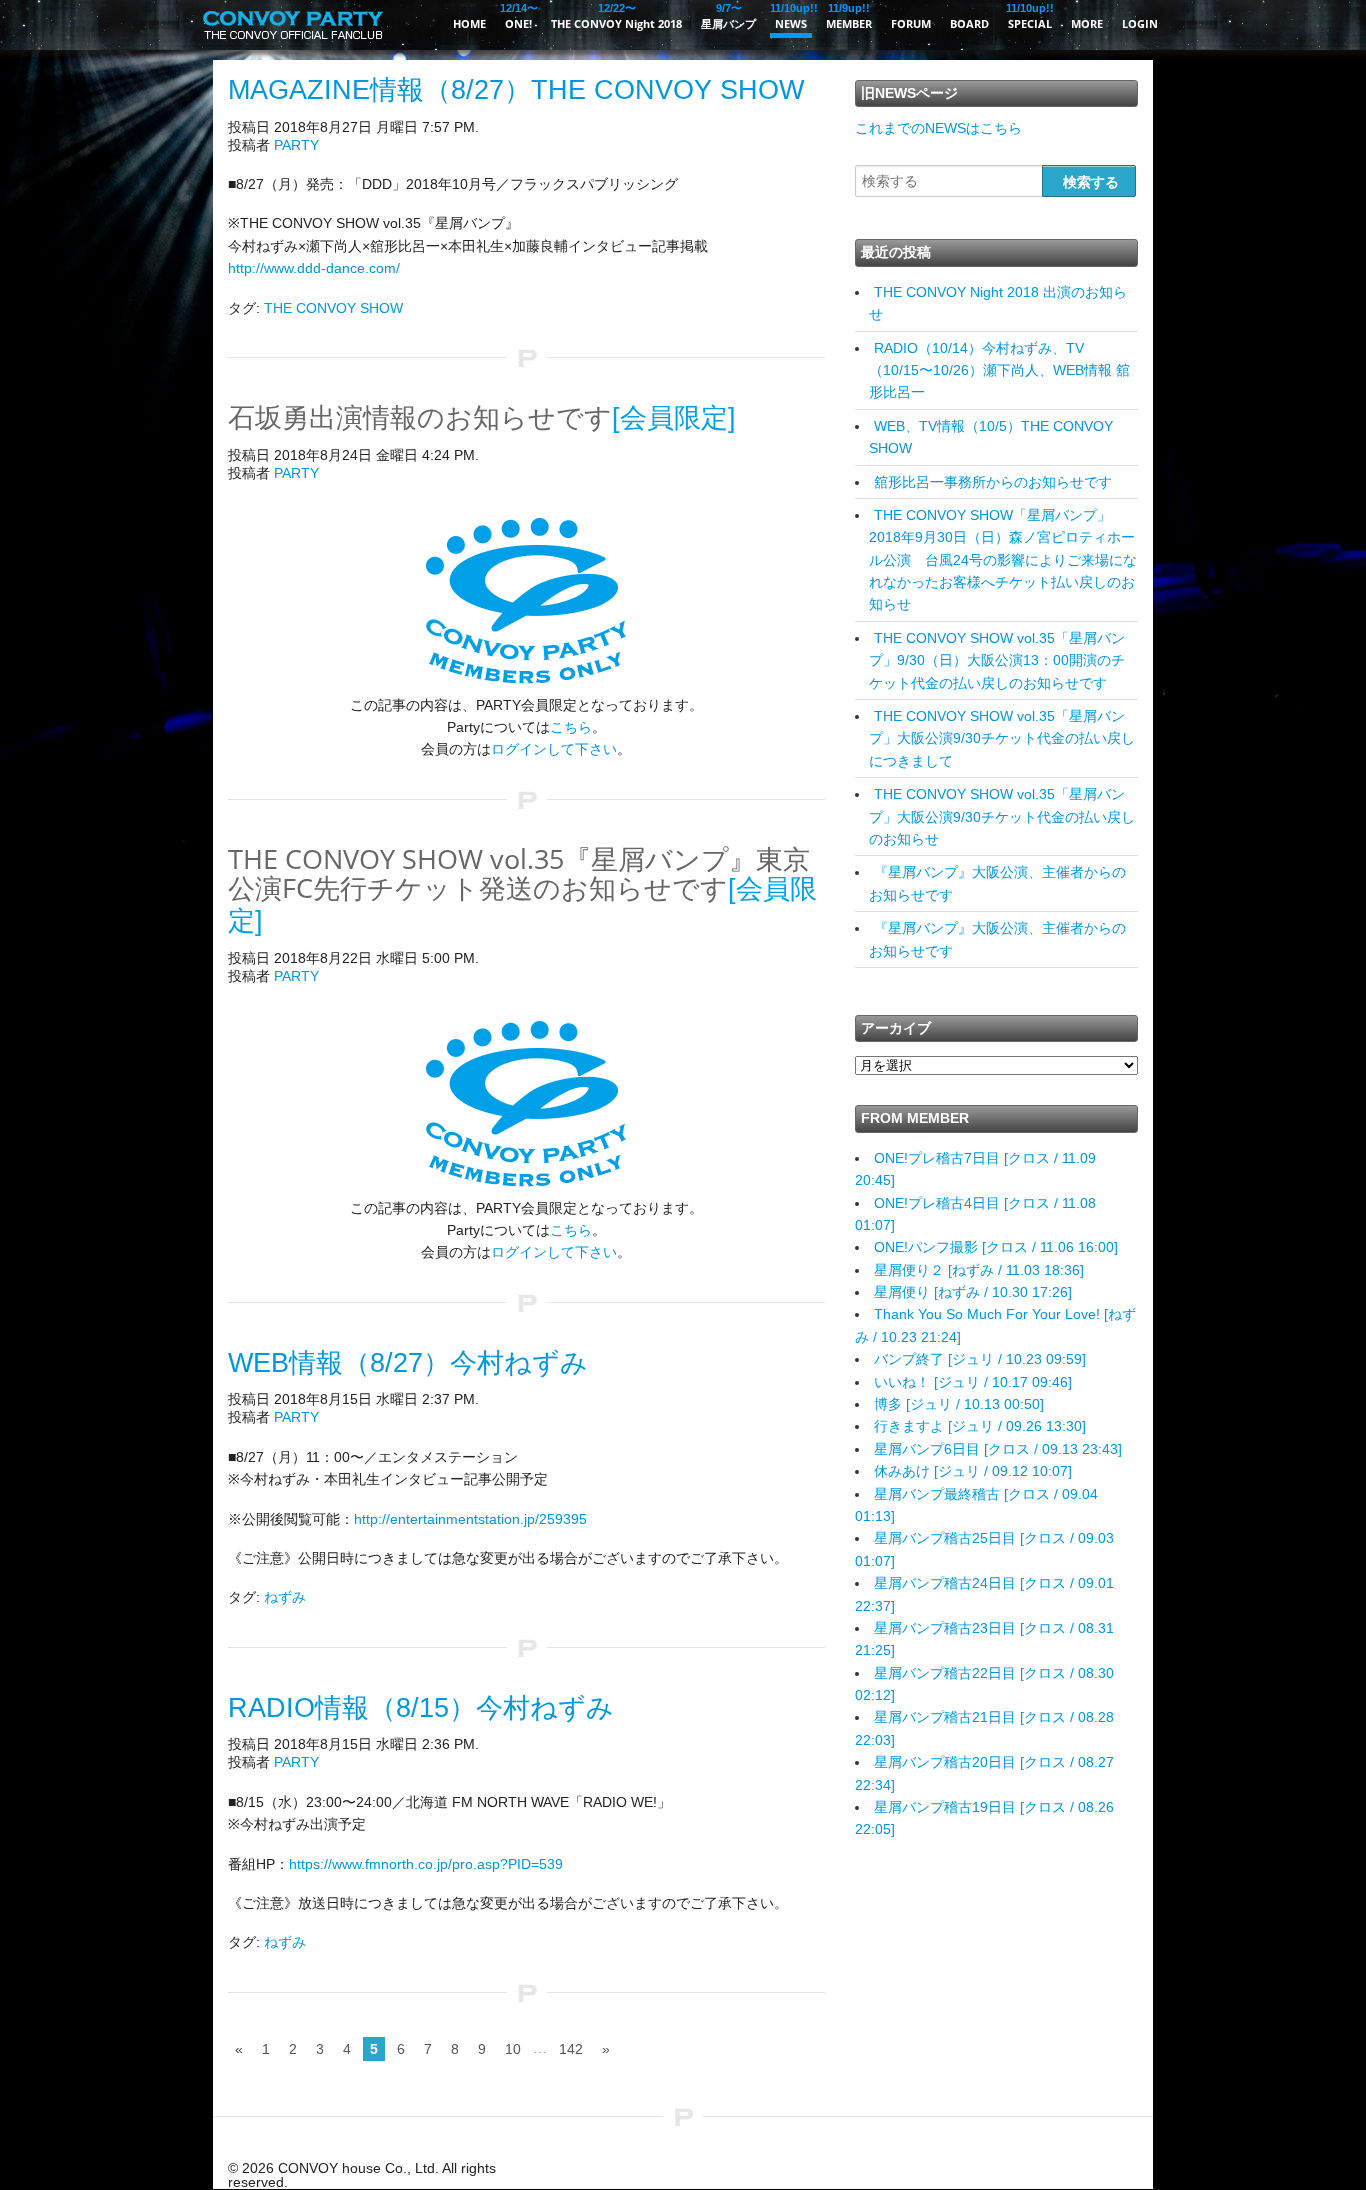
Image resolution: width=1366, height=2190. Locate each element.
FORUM (911, 23)
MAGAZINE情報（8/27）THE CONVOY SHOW (516, 90)
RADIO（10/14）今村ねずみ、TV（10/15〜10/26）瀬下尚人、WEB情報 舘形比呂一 (999, 370)
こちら (571, 727)
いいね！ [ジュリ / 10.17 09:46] (973, 1382)
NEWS (791, 16)
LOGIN (1140, 23)
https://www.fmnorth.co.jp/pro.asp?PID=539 (426, 1864)
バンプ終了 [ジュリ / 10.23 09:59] (980, 1359)
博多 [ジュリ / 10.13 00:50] (959, 1404)
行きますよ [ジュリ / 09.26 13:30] (980, 1426)
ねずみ (285, 1597)
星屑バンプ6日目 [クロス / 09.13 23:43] (998, 1449)
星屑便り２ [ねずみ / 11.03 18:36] (979, 1270)
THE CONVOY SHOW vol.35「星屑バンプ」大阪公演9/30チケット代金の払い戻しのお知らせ (1002, 816)
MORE (1087, 23)
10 (513, 2049)
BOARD (969, 23)
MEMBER (849, 16)
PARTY (296, 145)
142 (571, 2049)
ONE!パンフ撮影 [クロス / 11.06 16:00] (996, 1247)
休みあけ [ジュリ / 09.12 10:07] (973, 1471)
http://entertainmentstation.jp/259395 (470, 1519)
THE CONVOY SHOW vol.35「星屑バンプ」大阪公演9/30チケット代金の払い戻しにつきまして (1002, 738)
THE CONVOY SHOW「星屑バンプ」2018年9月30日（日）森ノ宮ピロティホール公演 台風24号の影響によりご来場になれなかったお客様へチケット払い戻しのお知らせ (1003, 560)
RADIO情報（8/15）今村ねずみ (421, 1708)
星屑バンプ (728, 16)
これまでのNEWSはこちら (938, 128)
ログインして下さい (554, 749)
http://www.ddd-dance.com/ (314, 268)
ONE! (518, 16)
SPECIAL (1030, 16)
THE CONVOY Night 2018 (616, 16)
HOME (469, 23)
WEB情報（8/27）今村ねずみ (408, 1363)
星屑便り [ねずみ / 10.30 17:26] (973, 1292)
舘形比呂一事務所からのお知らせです (993, 482)
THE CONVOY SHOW (333, 308)
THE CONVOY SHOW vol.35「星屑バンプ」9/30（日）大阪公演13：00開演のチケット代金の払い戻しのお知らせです (997, 660)
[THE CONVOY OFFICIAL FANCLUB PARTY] (293, 45)
